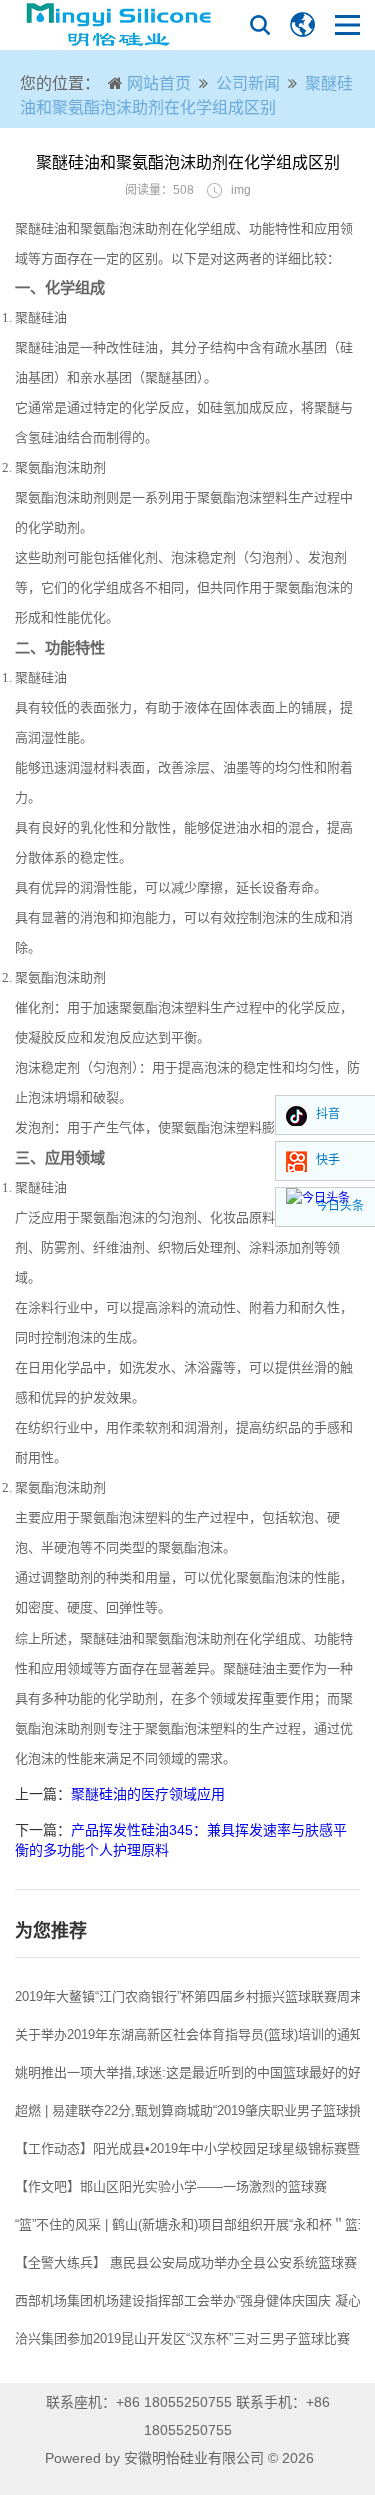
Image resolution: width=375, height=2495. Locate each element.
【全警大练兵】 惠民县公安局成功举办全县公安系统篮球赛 (186, 2262)
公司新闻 (248, 83)
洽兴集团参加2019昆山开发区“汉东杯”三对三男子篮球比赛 (182, 2338)
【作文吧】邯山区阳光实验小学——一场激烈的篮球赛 (171, 2186)
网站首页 (159, 83)
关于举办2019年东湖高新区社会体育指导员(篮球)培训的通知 (189, 2034)
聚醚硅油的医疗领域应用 (148, 1794)
